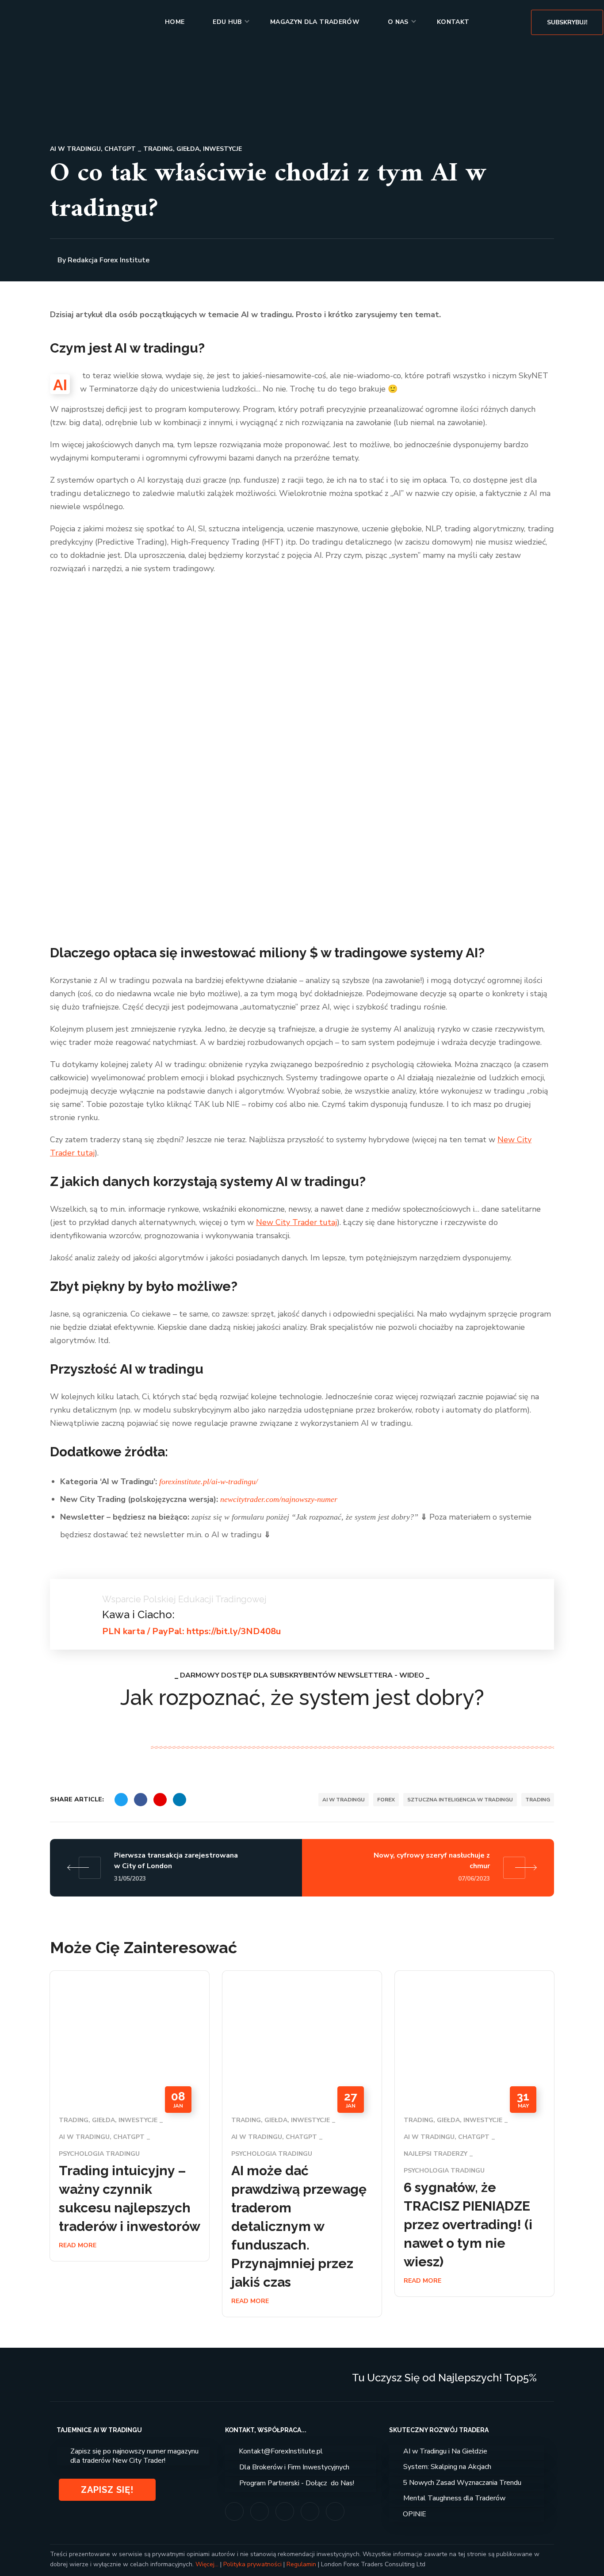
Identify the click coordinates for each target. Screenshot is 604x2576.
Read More (78, 2245)
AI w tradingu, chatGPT (93, 149)
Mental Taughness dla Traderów (454, 2498)
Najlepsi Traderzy (436, 2154)
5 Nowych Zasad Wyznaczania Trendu (462, 2483)
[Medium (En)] (310, 2511)
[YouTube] (234, 2511)
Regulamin (301, 2564)
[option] (130, 2123)
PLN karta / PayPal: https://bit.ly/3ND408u (191, 1631)
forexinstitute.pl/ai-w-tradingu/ (208, 1482)
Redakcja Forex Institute (109, 260)
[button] (567, 22)
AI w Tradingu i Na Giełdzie (445, 2451)
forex (386, 1800)
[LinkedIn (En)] (335, 2511)
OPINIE (415, 2514)
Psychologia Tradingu (99, 2154)
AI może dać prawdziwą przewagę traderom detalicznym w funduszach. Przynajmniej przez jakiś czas (299, 2226)
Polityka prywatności (252, 2564)
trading (538, 1800)
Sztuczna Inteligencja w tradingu (460, 1800)
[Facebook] (260, 2511)
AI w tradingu (344, 1800)
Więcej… (207, 2564)
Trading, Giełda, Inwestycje (193, 149)
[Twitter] (285, 2511)
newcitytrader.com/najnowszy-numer (279, 1499)
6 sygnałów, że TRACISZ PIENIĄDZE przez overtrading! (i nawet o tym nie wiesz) (468, 2225)
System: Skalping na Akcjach (447, 2467)
